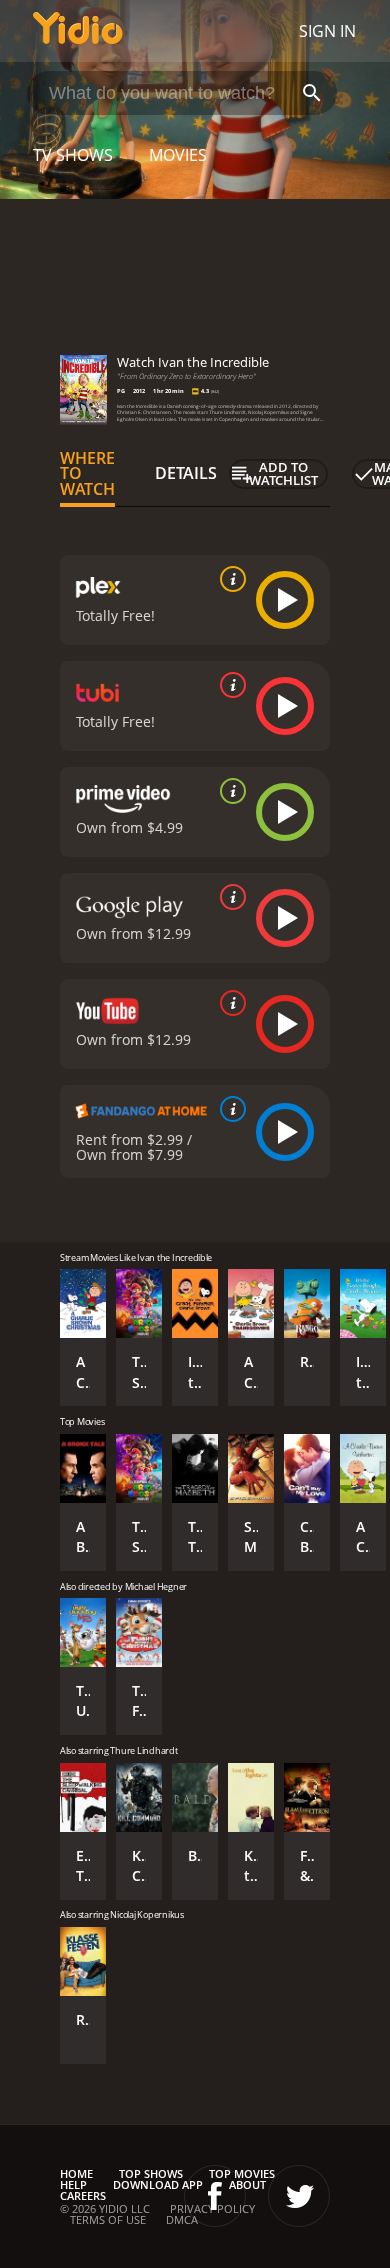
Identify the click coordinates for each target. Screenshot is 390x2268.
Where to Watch (87, 474)
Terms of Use (108, 2219)
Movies (178, 155)
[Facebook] (215, 2196)
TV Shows (73, 155)
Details (186, 473)
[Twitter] (299, 2196)
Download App (158, 2184)
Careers (83, 2195)
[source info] (229, 579)
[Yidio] (78, 31)
